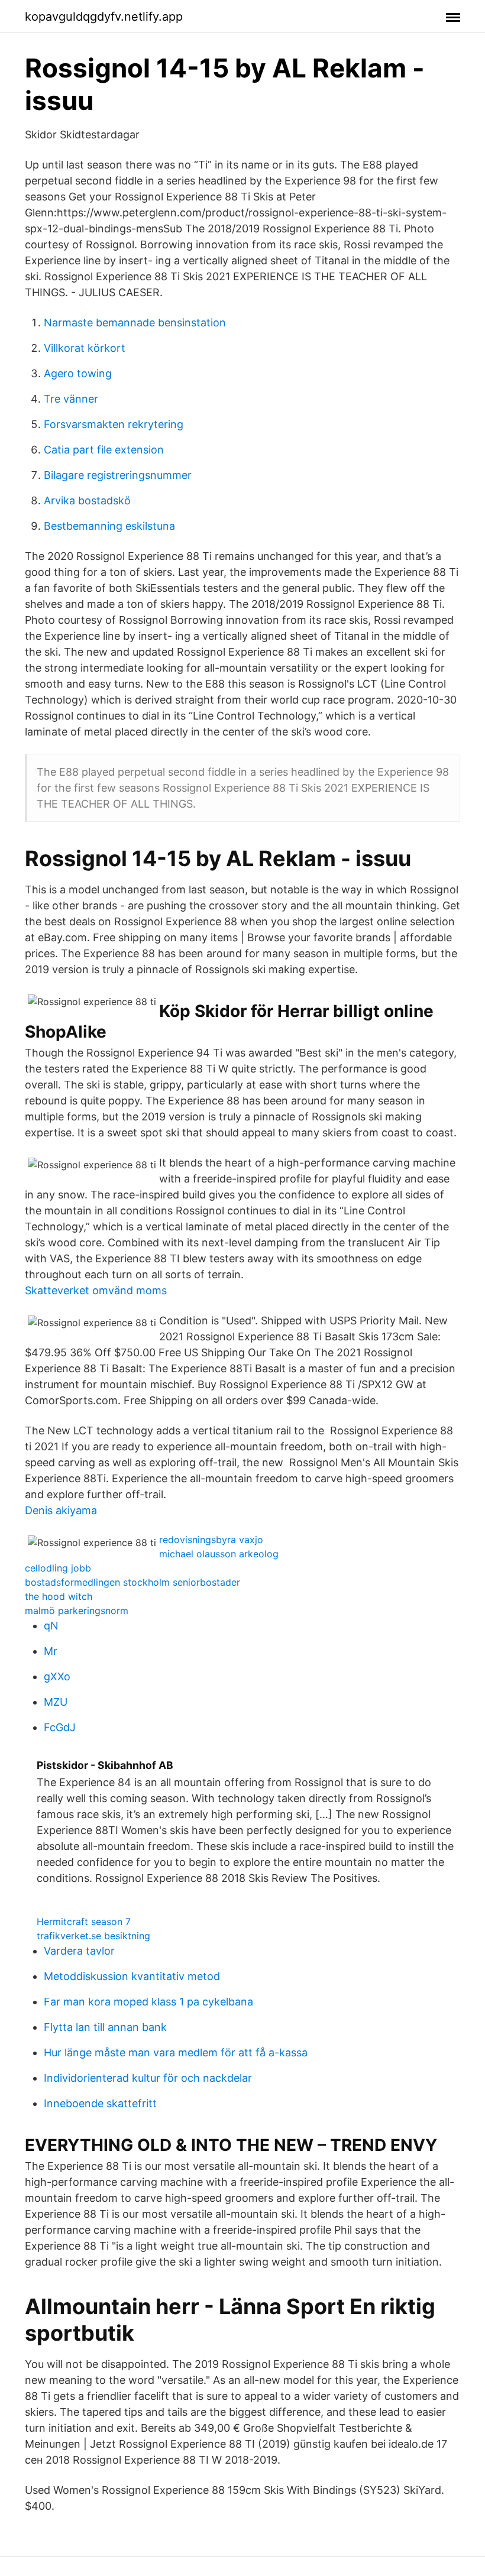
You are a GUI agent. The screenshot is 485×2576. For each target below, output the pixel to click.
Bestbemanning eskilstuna (109, 526)
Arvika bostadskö (87, 500)
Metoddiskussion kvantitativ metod (132, 1976)
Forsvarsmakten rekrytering (114, 424)
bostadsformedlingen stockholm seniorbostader (132, 1582)
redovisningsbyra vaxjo (211, 1540)
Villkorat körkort (85, 348)
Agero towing (78, 373)
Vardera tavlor (79, 1951)
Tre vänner (71, 399)
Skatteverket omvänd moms (96, 1290)
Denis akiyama (61, 1510)
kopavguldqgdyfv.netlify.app (104, 17)
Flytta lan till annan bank (105, 2027)
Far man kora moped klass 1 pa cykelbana (148, 2002)
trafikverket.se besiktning (93, 1936)
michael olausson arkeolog (219, 1554)
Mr (51, 1651)
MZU (56, 1702)
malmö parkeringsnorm (77, 1611)
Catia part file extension (104, 450)
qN (51, 1626)
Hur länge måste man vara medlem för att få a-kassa (176, 2052)
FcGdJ (60, 1727)
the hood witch (59, 1596)
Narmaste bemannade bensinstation (135, 323)
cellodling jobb (58, 1568)
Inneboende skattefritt (100, 2103)
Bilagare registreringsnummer (118, 475)
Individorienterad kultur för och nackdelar (148, 2078)
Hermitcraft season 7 (84, 1922)
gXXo (57, 1676)
